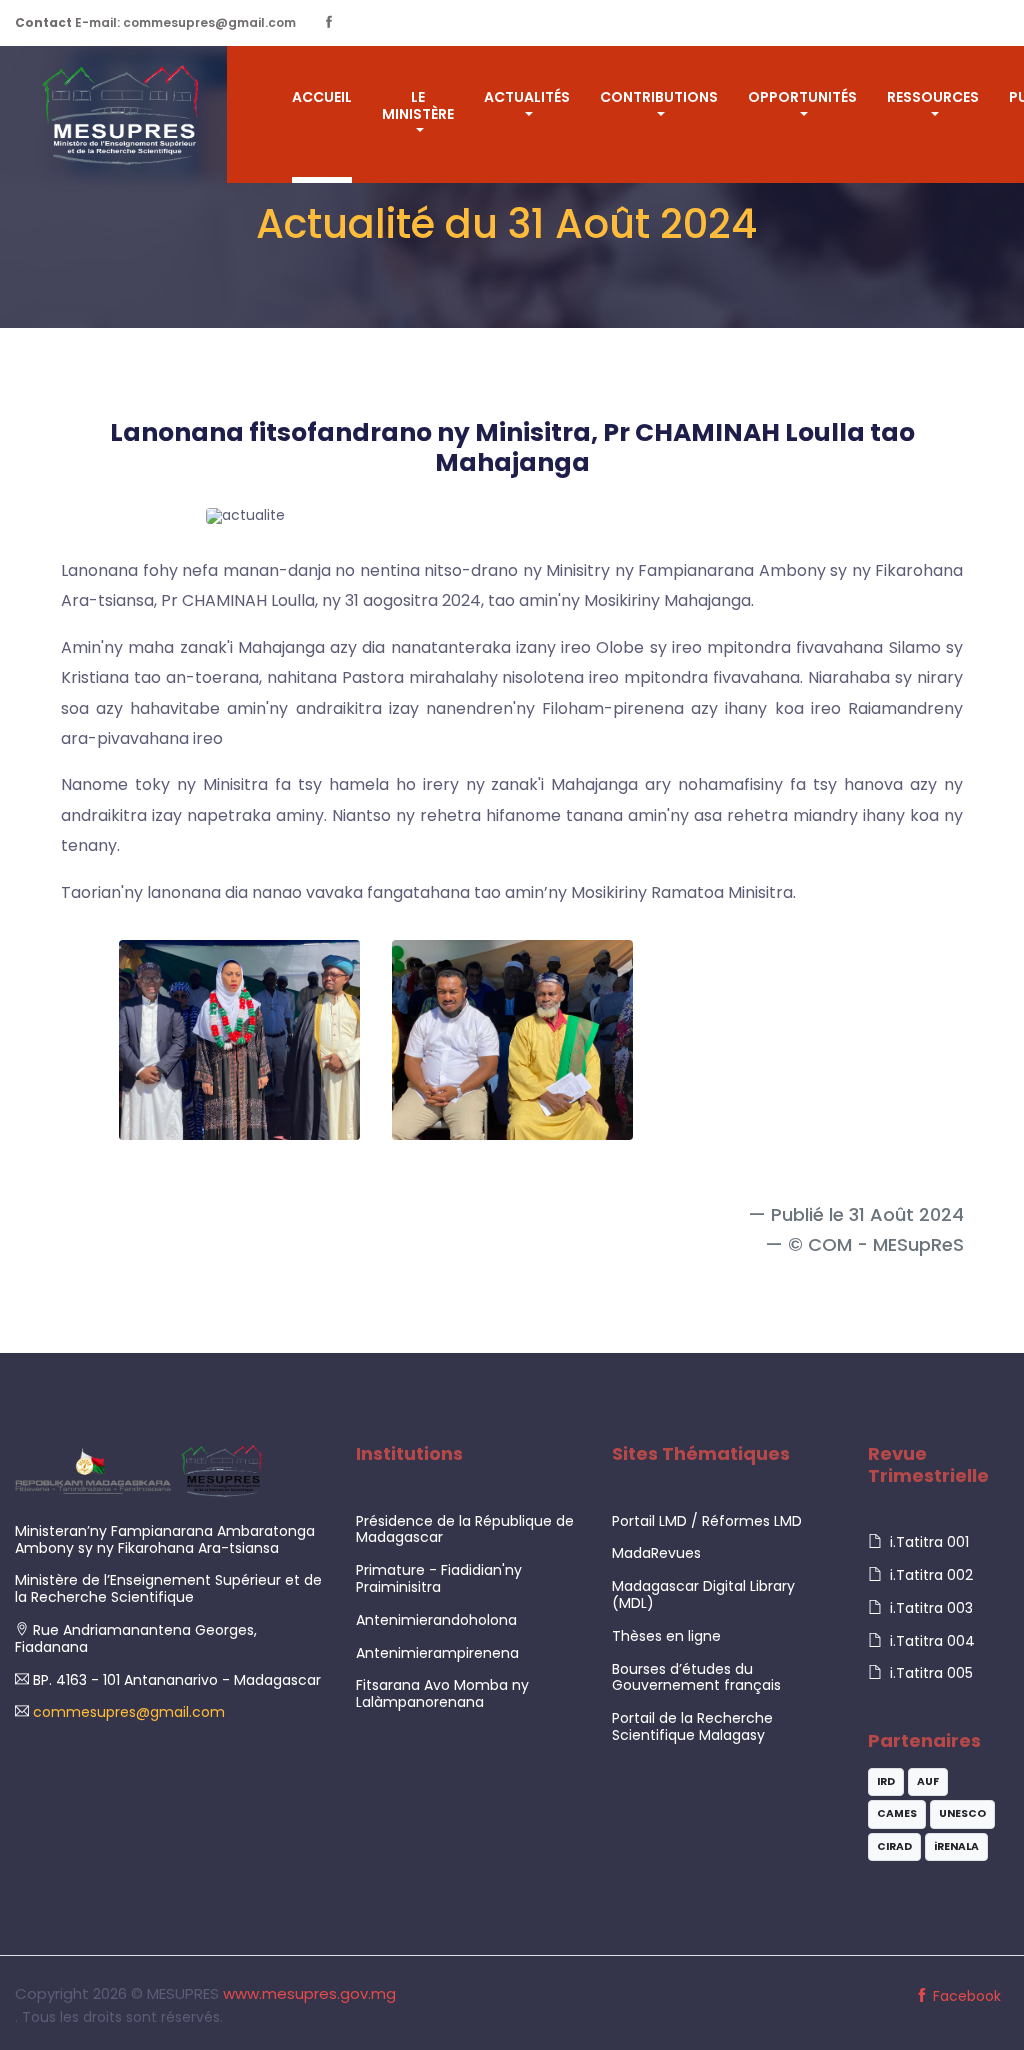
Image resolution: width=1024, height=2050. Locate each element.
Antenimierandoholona (436, 1620)
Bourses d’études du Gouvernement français (696, 1677)
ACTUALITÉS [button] (527, 97)
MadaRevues (656, 1553)
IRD (886, 1781)
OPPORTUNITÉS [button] (802, 97)
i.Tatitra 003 (929, 1608)
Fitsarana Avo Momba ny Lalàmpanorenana (442, 1693)
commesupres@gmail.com (127, 1712)
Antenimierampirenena (437, 1653)
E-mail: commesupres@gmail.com (155, 22)
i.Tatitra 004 (930, 1641)
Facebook (965, 1996)
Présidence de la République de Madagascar (465, 1529)
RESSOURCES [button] (933, 97)
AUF (928, 1781)
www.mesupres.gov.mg (309, 1993)
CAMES (897, 1813)
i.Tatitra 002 (929, 1575)
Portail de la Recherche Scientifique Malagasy (692, 1726)
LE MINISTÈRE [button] (418, 105)
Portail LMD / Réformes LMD (707, 1521)
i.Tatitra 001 (927, 1542)
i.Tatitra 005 (929, 1673)
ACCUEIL (322, 97)
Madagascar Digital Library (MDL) (703, 1594)
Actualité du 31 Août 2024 (506, 224)
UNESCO (962, 1813)
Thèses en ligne (666, 1636)
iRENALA (956, 1846)
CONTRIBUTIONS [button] (659, 97)
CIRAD (894, 1846)
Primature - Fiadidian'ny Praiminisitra (439, 1578)
